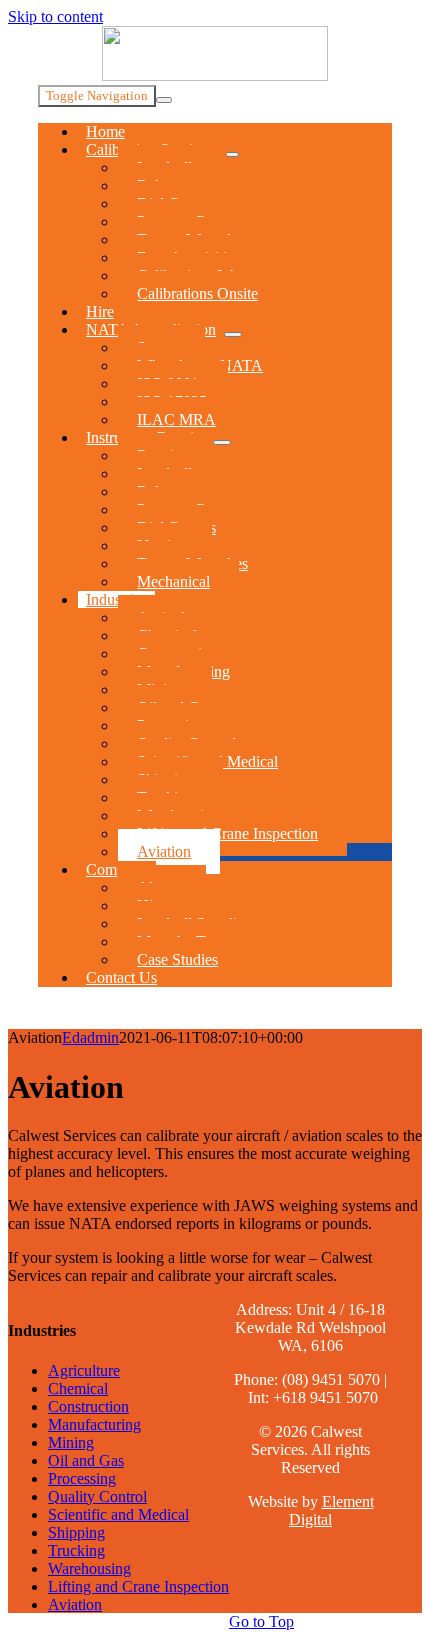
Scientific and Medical (118, 1514)
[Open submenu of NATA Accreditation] (233, 334)
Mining (71, 1442)
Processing (82, 1478)
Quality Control (97, 1496)
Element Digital (331, 1510)
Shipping (76, 1532)
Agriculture (84, 1370)
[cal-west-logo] (215, 75)
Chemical (78, 1388)
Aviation (75, 1604)
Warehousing (89, 1568)
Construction (88, 1406)
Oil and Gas (86, 1460)
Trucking (76, 1550)
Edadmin (90, 1037)
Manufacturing (94, 1424)
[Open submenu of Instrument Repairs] (222, 442)
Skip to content (55, 16)
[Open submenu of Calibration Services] (230, 154)
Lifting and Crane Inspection (138, 1586)
